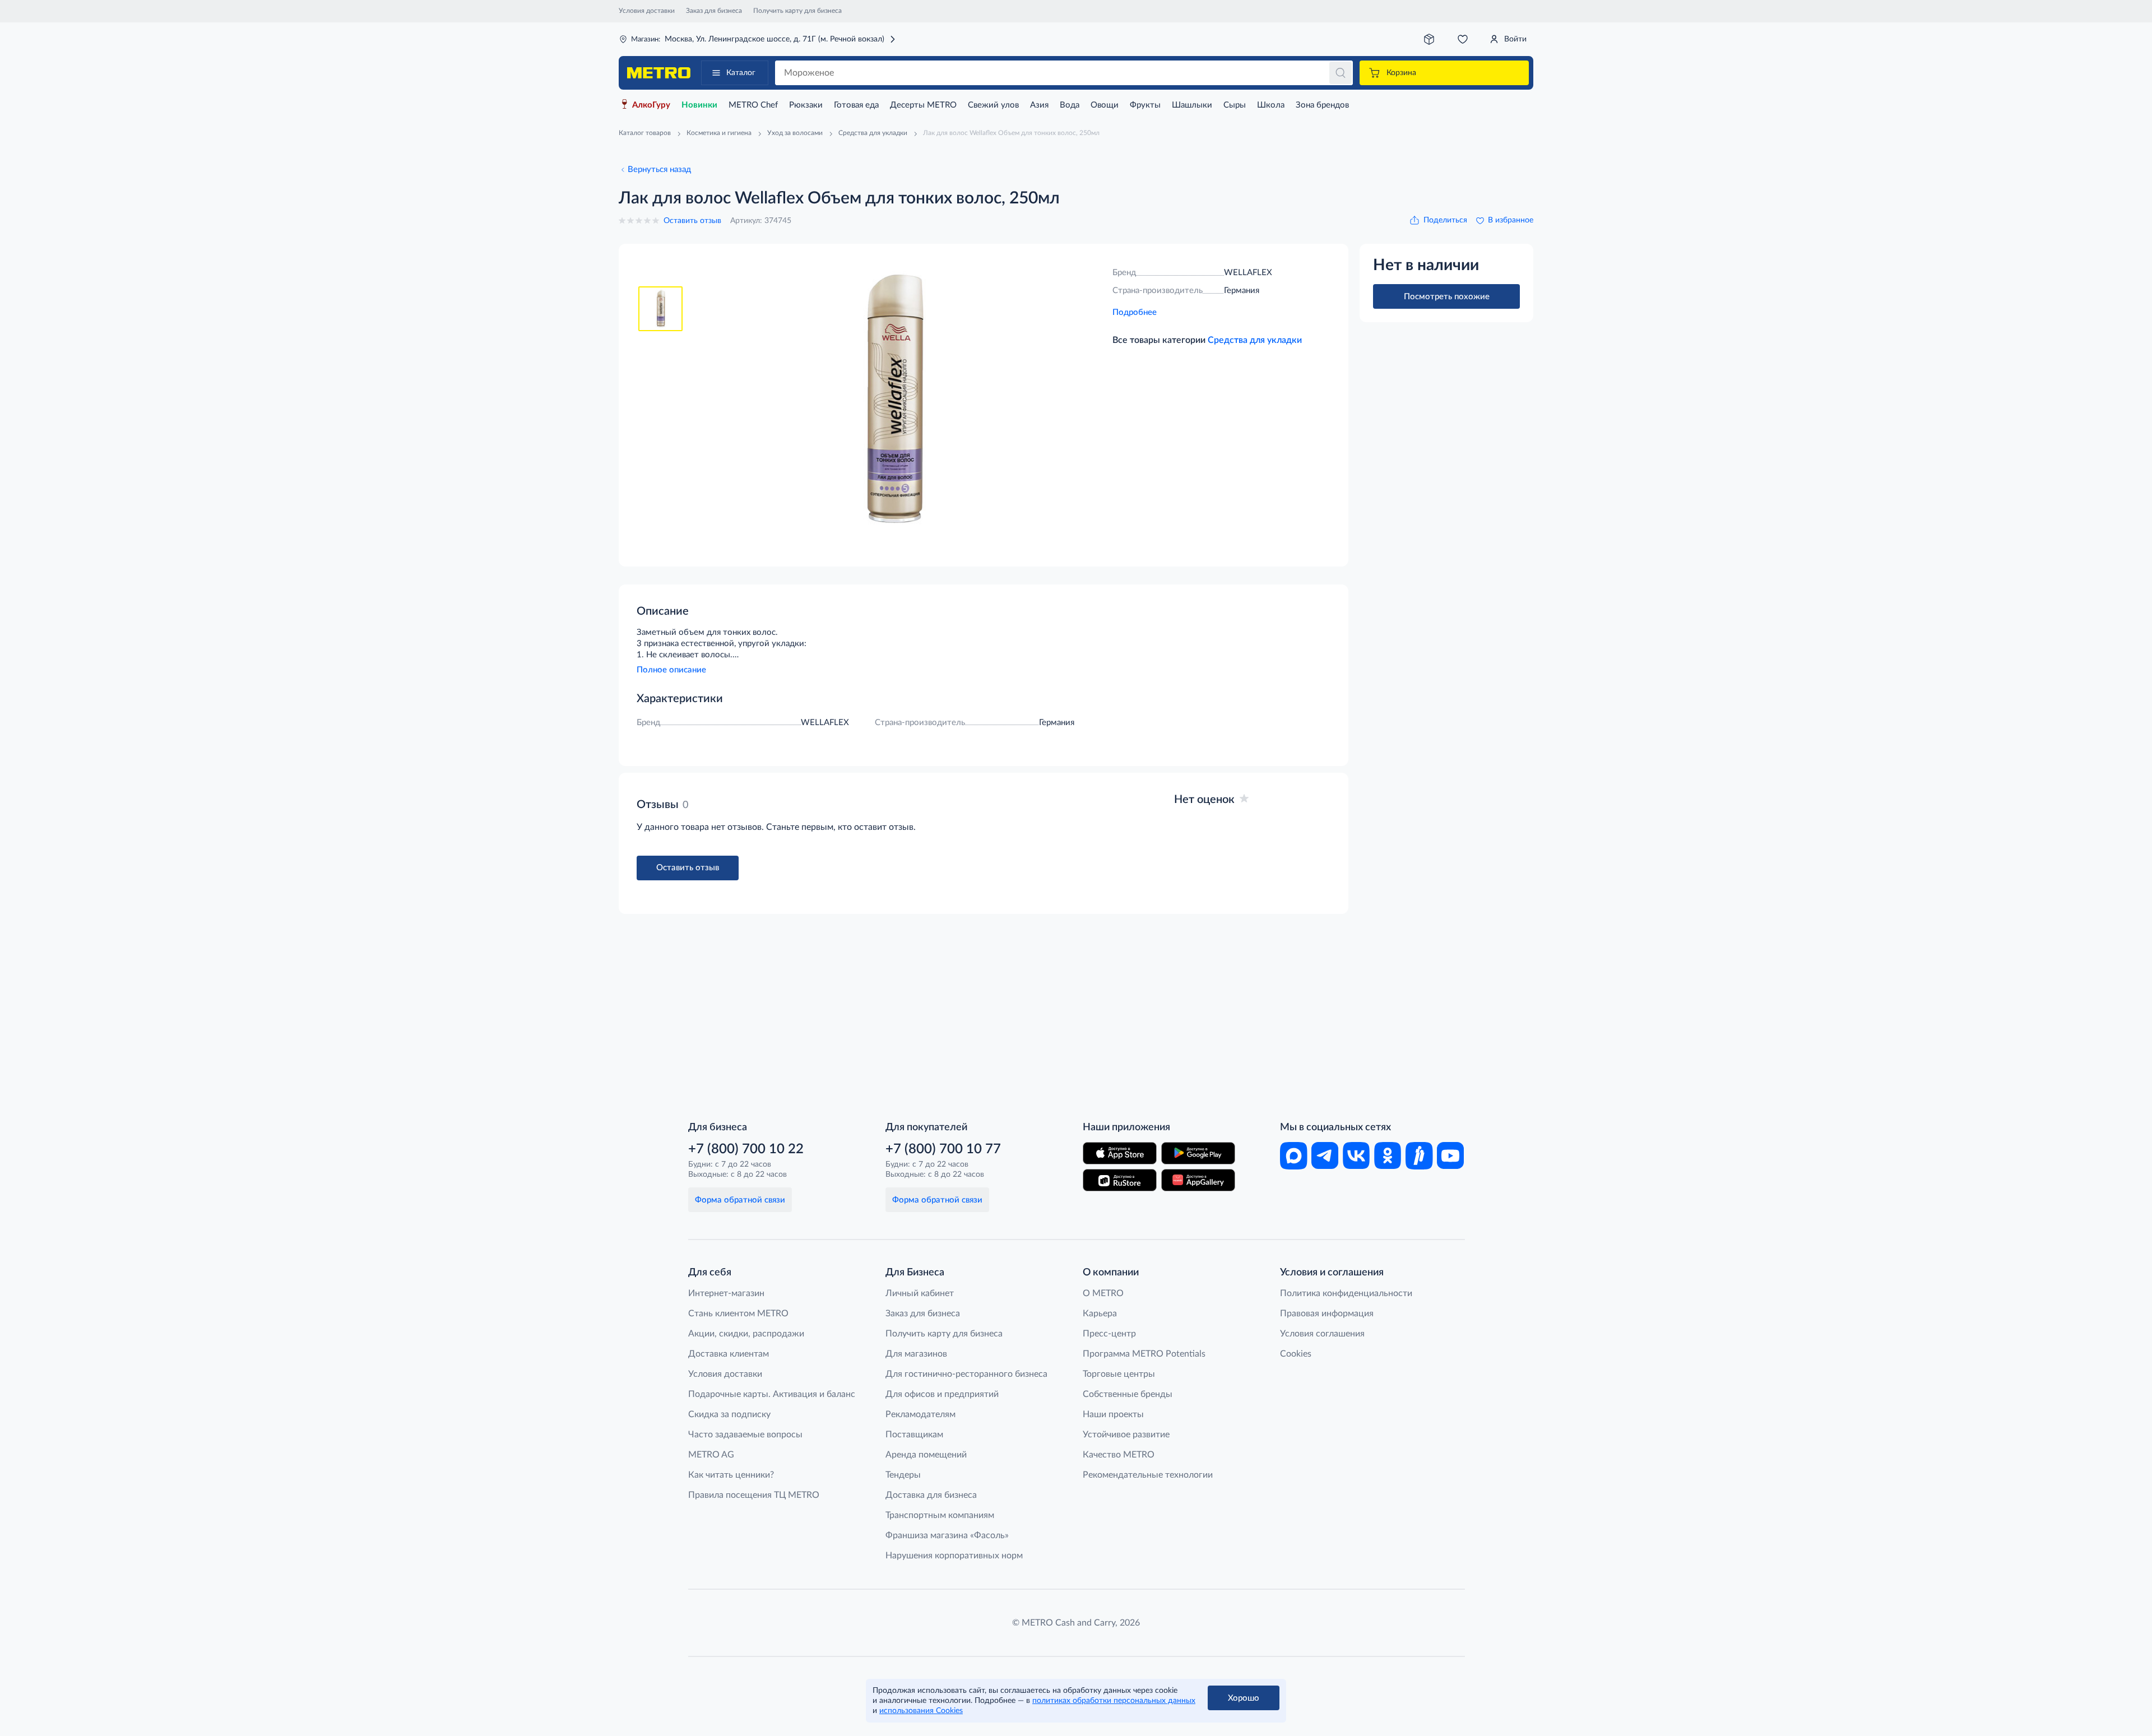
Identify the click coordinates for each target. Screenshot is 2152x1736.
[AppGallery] (1198, 1180)
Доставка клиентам (729, 1354)
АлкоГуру (651, 105)
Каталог (741, 73)
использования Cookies (921, 1711)
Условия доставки (647, 11)
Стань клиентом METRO (738, 1313)
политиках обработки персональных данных (1114, 1701)
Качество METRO (1119, 1455)
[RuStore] (1120, 1180)
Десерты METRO (923, 105)
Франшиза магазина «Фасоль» (947, 1535)
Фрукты (1145, 105)
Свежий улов (993, 105)
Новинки (699, 105)
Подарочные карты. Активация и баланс (772, 1394)
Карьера (1100, 1313)
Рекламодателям (920, 1414)
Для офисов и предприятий (942, 1394)
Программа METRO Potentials (1144, 1354)
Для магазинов (916, 1354)
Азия (1039, 105)
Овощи (1105, 105)
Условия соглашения (1322, 1334)
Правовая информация (1327, 1313)
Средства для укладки (1255, 340)
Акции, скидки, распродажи (746, 1334)
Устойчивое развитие (1126, 1435)
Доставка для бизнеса (931, 1495)
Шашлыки (1192, 105)
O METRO (1103, 1293)
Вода (1070, 105)
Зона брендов (1322, 105)
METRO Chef (753, 105)
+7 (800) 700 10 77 (943, 1149)
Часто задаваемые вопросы (745, 1435)
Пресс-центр (1109, 1334)
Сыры (1235, 105)
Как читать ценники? (731, 1475)
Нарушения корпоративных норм (954, 1556)
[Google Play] (1198, 1153)
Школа (1271, 105)
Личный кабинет (920, 1293)
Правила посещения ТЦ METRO (754, 1495)
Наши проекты (1113, 1414)
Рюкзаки (806, 105)
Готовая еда (856, 105)
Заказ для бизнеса (714, 11)
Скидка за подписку (729, 1414)
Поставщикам (914, 1435)
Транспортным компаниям (940, 1515)
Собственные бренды (1128, 1394)
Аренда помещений (926, 1455)
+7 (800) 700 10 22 (746, 1149)
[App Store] (1120, 1153)
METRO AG (711, 1455)
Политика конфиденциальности (1346, 1293)
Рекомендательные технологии (1148, 1475)
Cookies (1296, 1354)
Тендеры (903, 1475)
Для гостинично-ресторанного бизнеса (966, 1374)
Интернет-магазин (726, 1293)
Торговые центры (1119, 1374)
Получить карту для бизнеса (797, 11)
